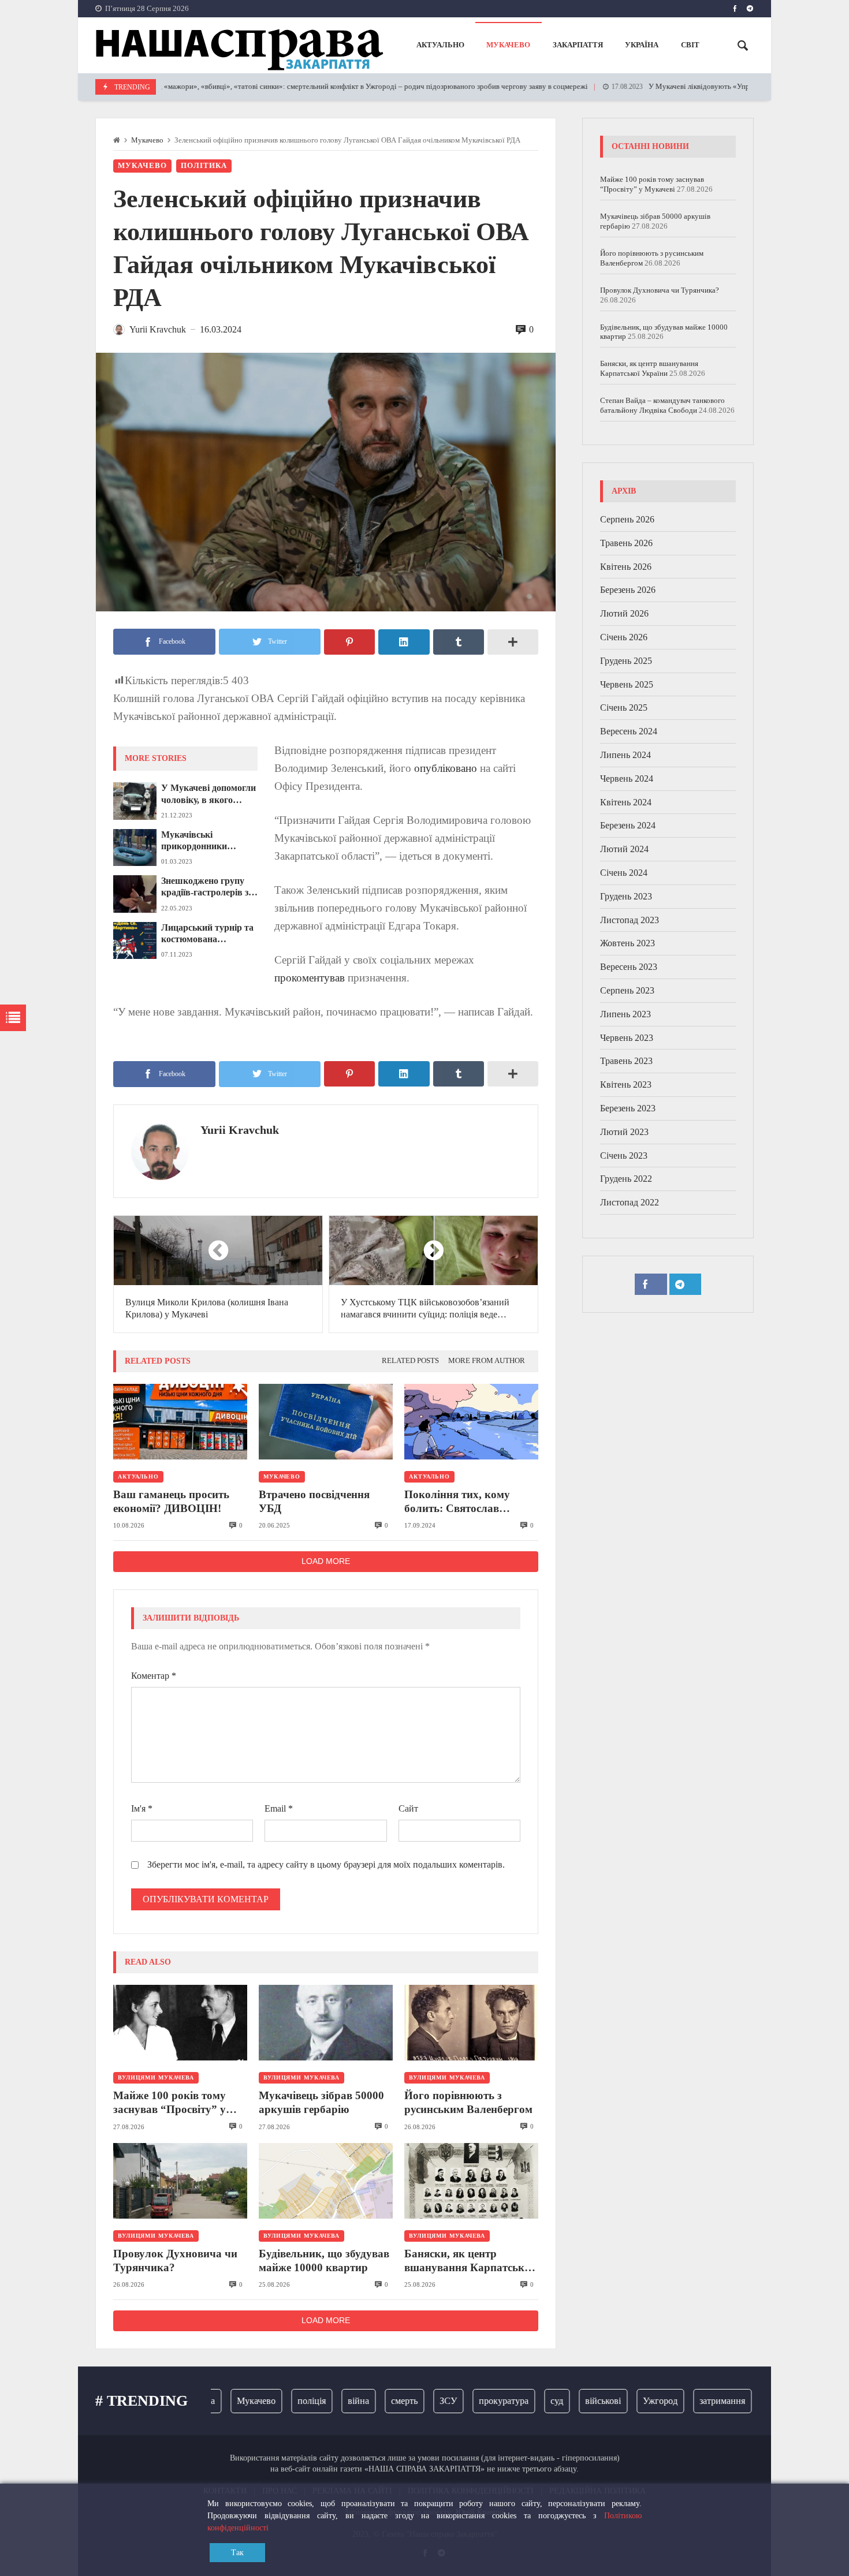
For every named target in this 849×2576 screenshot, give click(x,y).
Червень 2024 (627, 779)
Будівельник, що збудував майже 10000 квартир (324, 2260)
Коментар (154, 1676)
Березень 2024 (628, 825)
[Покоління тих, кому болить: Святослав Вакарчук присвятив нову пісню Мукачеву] (471, 1422)
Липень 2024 (625, 755)
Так (237, 2553)
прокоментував (310, 978)
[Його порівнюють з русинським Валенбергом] (471, 2023)
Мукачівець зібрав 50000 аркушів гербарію (321, 2102)
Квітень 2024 (626, 802)
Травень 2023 (626, 1061)
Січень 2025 (624, 708)
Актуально (138, 1476)
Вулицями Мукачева (156, 2077)
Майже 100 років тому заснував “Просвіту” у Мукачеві (170, 2103)
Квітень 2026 (626, 567)
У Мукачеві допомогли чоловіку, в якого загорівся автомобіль (208, 794)
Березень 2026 (628, 590)
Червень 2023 (627, 1038)
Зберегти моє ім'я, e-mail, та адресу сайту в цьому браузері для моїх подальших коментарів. (326, 1864)
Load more (326, 1561)
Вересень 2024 (629, 731)
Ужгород (630, 2401)
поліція (282, 2401)
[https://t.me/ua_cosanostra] (750, 9)
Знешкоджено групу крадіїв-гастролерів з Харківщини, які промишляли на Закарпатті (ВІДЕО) (205, 887)
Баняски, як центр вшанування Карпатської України (469, 2261)
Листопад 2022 (630, 1202)
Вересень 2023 (629, 967)
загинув (753, 2401)
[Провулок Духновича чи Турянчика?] (180, 2181)
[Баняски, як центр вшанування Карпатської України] (471, 2181)
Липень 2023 (625, 1014)
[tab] (410, 1361)
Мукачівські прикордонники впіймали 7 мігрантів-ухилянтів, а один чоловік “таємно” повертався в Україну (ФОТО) (207, 841)
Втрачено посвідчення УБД (314, 1501)
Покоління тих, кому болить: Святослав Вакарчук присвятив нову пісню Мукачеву (470, 1502)
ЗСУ (418, 2401)
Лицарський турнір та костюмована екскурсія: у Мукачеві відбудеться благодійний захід (207, 934)
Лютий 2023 (624, 1132)
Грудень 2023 (626, 896)
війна (328, 2401)
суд (527, 2401)
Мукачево (147, 140)
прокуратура (474, 2401)
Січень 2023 (624, 1156)
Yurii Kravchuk (240, 1130)
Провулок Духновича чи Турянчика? (175, 2260)
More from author (487, 1361)
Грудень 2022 (626, 1179)
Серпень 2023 (627, 990)
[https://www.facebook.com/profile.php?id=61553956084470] (735, 9)
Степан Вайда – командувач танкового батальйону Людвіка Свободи (662, 405)
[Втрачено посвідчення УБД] (326, 1422)
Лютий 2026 (624, 613)
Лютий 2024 (624, 849)
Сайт (408, 1808)
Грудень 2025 (626, 661)
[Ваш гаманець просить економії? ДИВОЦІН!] (180, 1422)
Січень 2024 (624, 873)
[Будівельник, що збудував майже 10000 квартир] (326, 2181)
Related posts (410, 1361)
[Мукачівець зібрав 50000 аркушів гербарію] (326, 2023)
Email (279, 1808)
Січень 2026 (624, 637)
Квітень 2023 (626, 1084)
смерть (374, 2401)
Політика (204, 166)
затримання (692, 2401)
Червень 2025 (627, 684)
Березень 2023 (628, 1108)
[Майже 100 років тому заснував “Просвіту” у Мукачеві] (180, 2023)
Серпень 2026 (627, 519)
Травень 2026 (626, 543)
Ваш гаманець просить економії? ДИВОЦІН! (171, 1501)
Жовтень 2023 (628, 943)
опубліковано (446, 768)
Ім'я (142, 1808)
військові (573, 2401)
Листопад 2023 (630, 920)
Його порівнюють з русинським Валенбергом (468, 2102)
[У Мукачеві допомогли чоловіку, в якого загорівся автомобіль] (135, 801)
